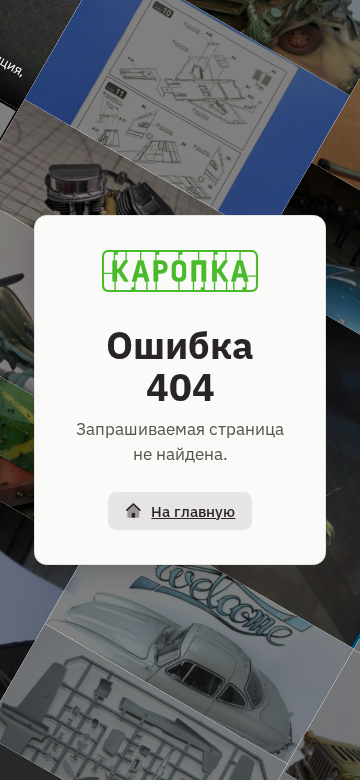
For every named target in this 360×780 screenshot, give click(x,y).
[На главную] (180, 271)
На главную (193, 511)
